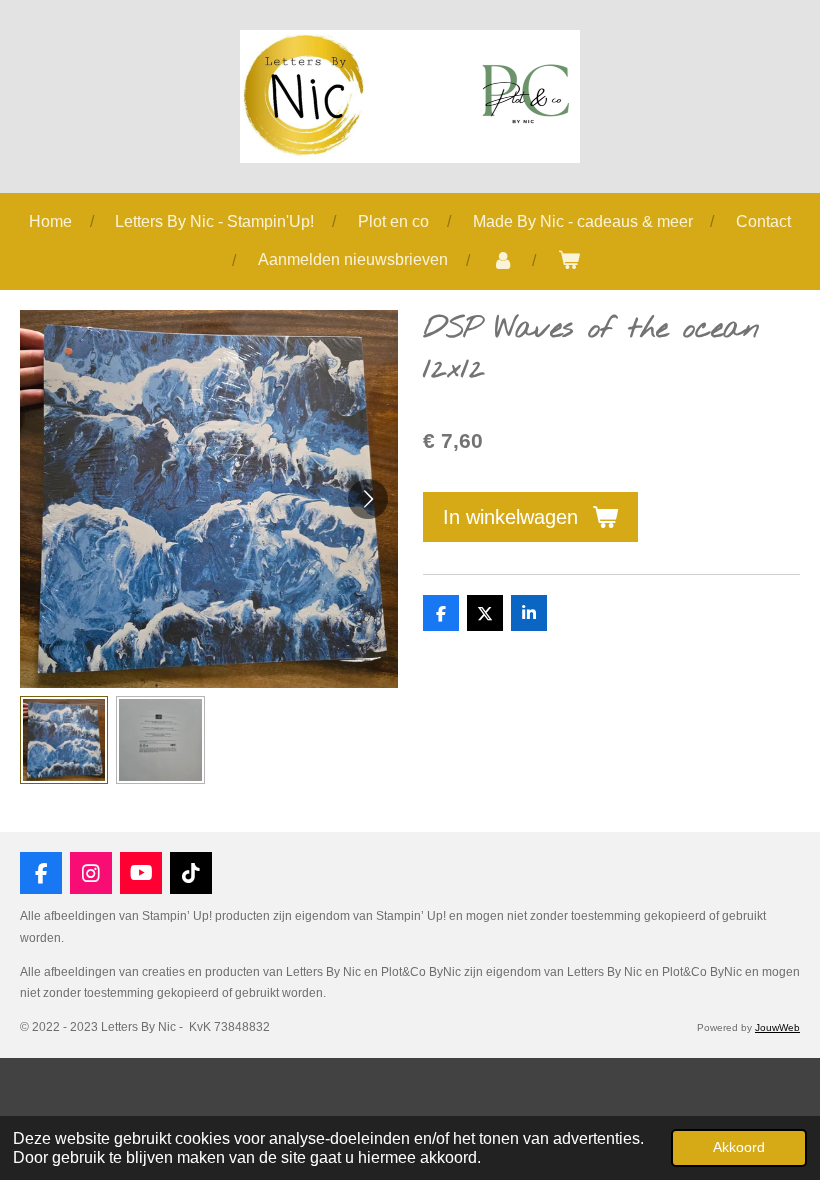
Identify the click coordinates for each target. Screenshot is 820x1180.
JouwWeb (777, 1027)
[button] (64, 740)
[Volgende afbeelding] (368, 499)
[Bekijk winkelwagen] (568, 260)
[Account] (502, 260)
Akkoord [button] (739, 1147)
